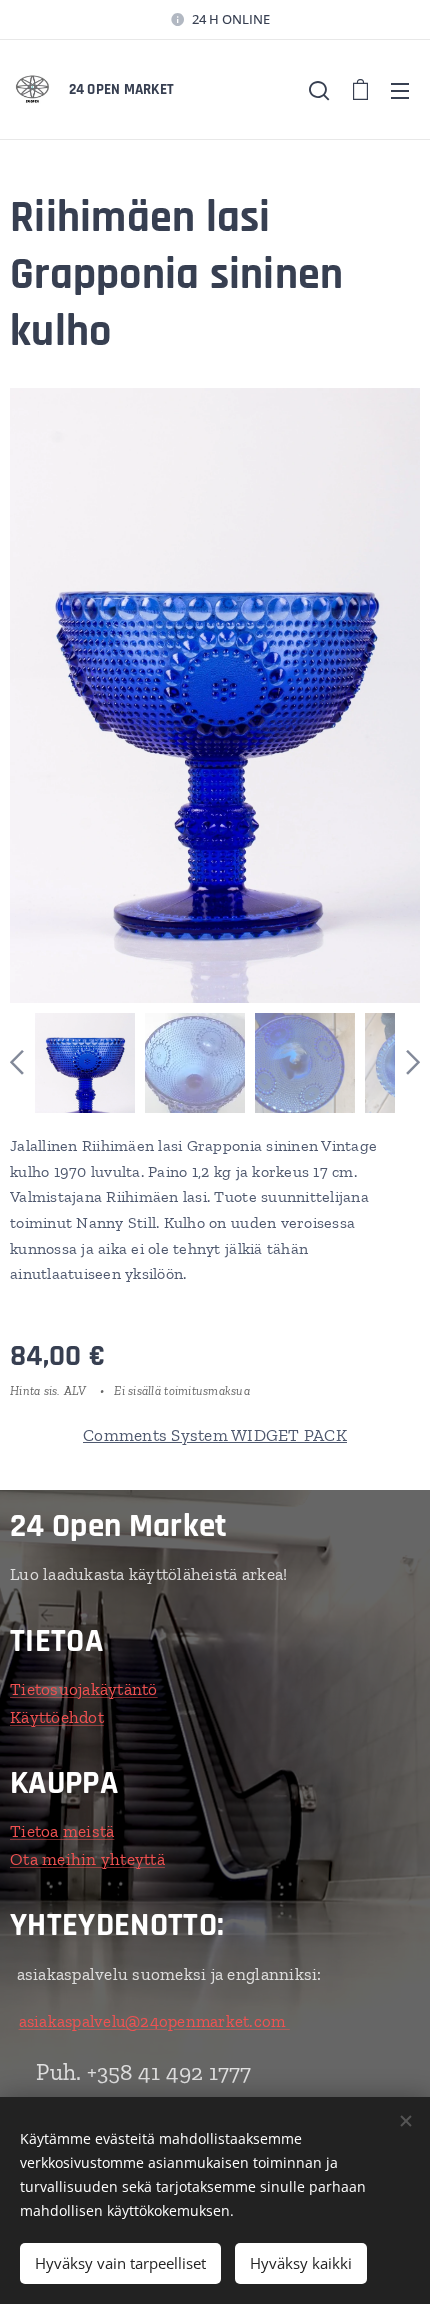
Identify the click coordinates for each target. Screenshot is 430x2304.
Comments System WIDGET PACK (215, 1435)
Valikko (400, 90)
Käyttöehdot (57, 1717)
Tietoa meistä (62, 1831)
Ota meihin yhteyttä (87, 1859)
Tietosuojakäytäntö (84, 1689)
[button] (319, 90)
